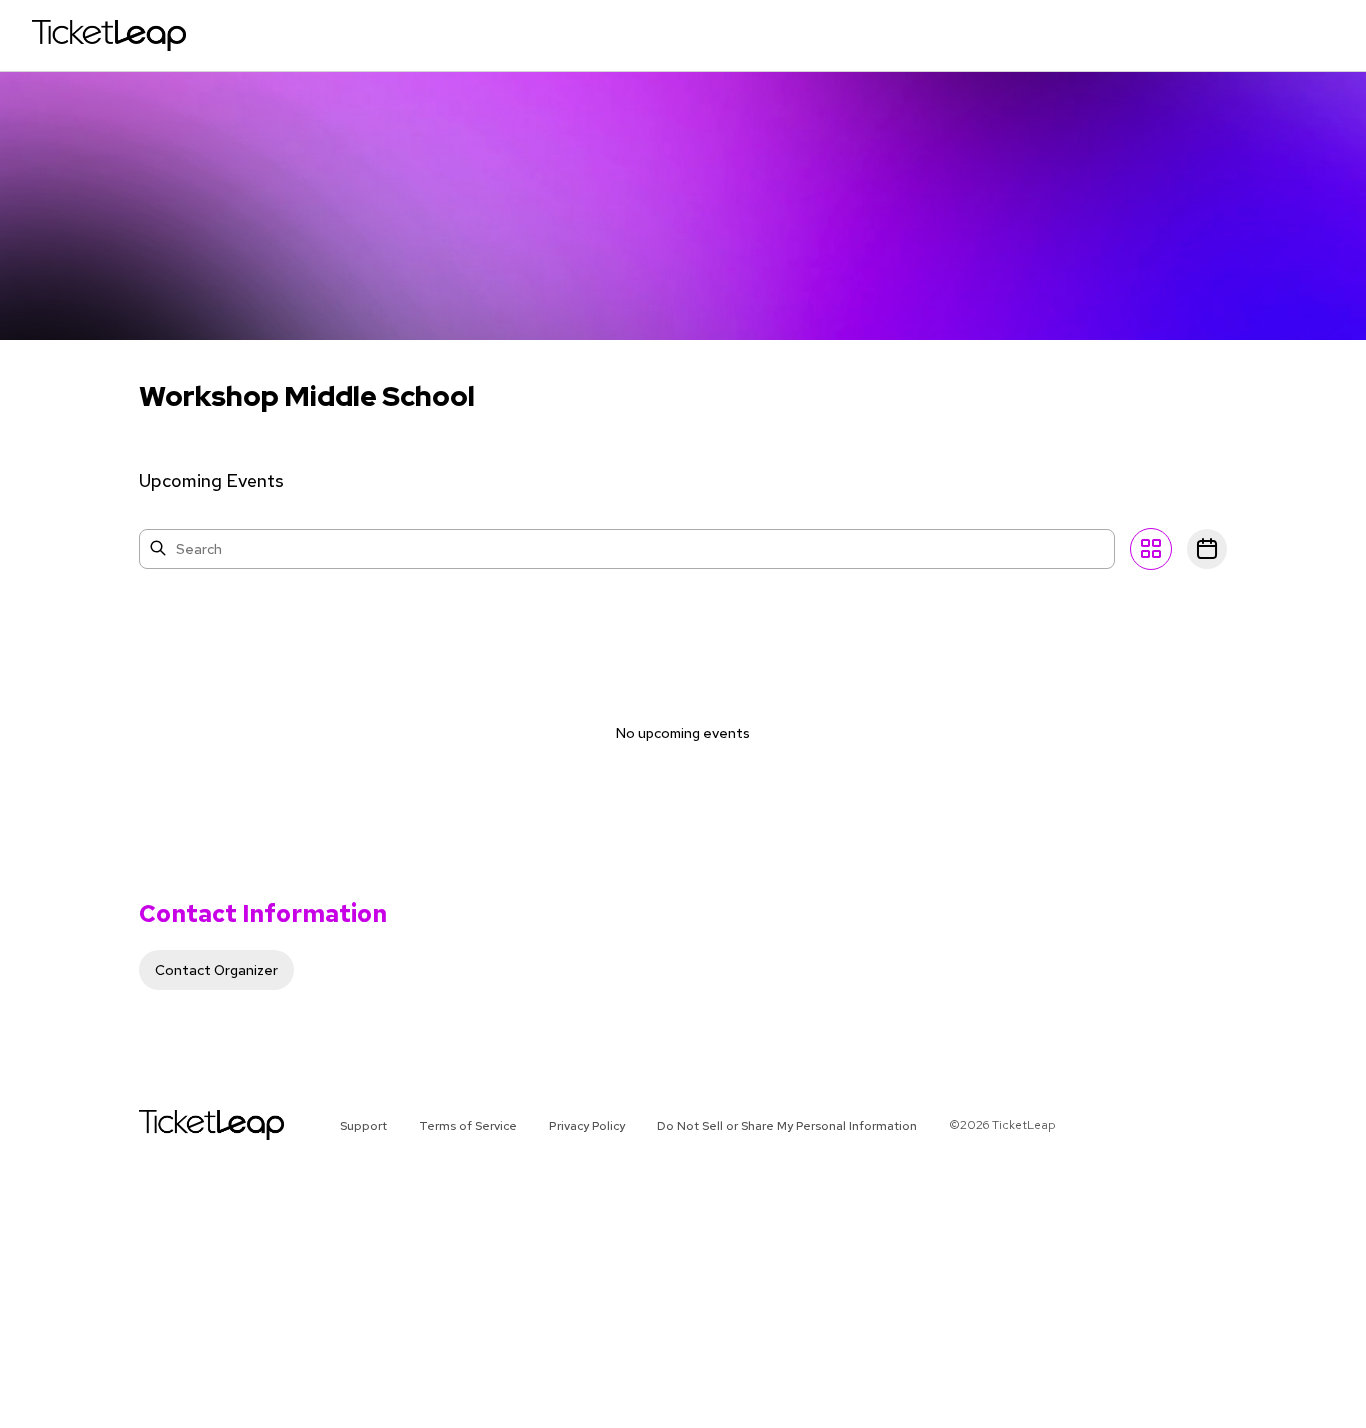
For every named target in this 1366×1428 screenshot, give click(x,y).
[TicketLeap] (185, 1125)
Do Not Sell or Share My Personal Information (787, 1126)
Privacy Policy (587, 1126)
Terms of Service (468, 1126)
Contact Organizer (216, 970)
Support (363, 1126)
